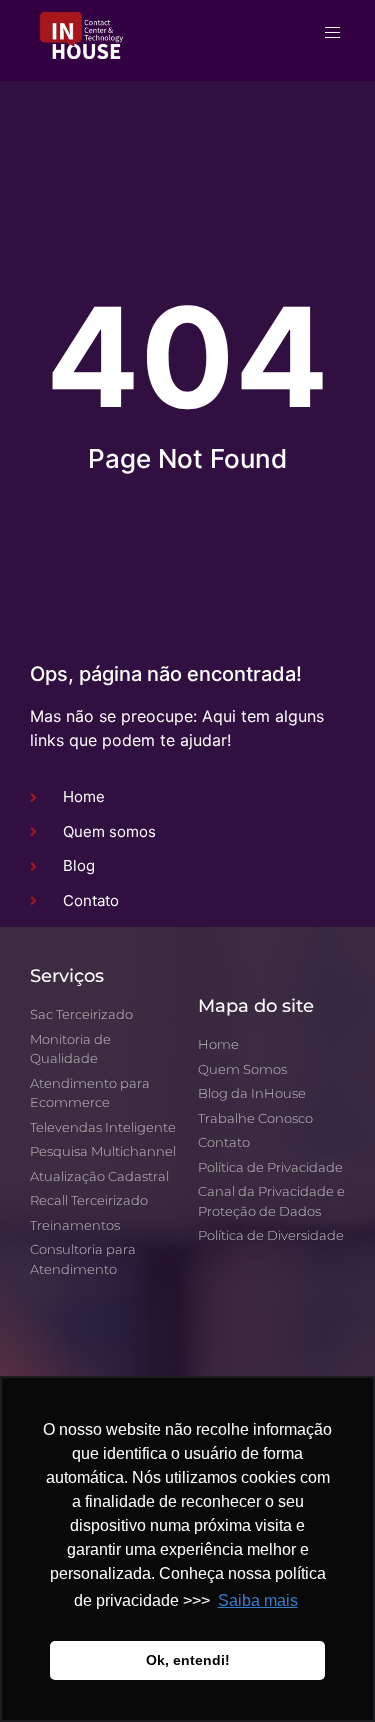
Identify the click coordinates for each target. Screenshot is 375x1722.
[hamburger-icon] (332, 32)
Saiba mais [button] (258, 1600)
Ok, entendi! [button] (188, 1660)
